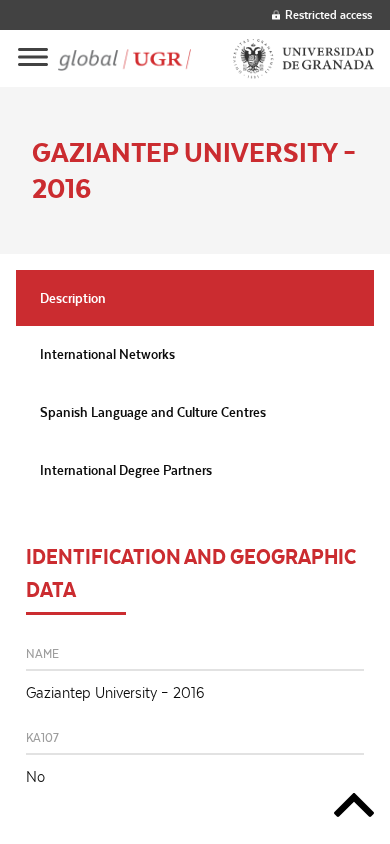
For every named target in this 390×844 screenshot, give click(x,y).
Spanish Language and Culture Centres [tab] (153, 412)
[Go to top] (354, 808)
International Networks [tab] (107, 354)
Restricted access (328, 14)
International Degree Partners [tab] (126, 470)
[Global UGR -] (124, 58)
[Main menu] (33, 58)
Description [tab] (73, 298)
